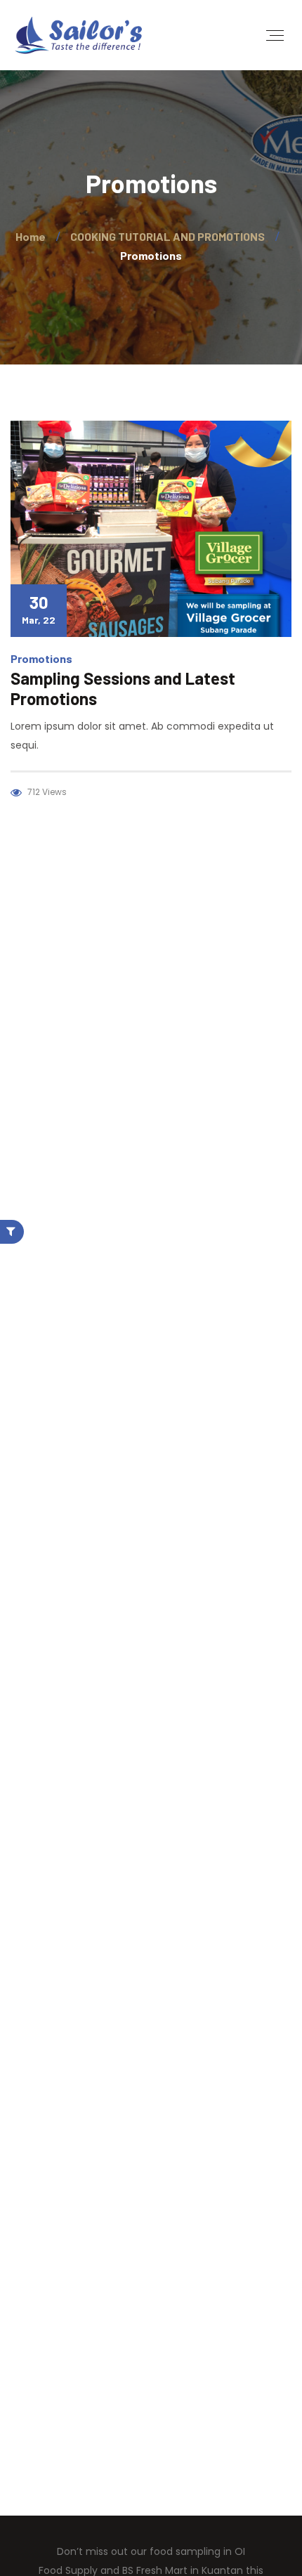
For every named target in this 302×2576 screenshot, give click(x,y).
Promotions (41, 658)
